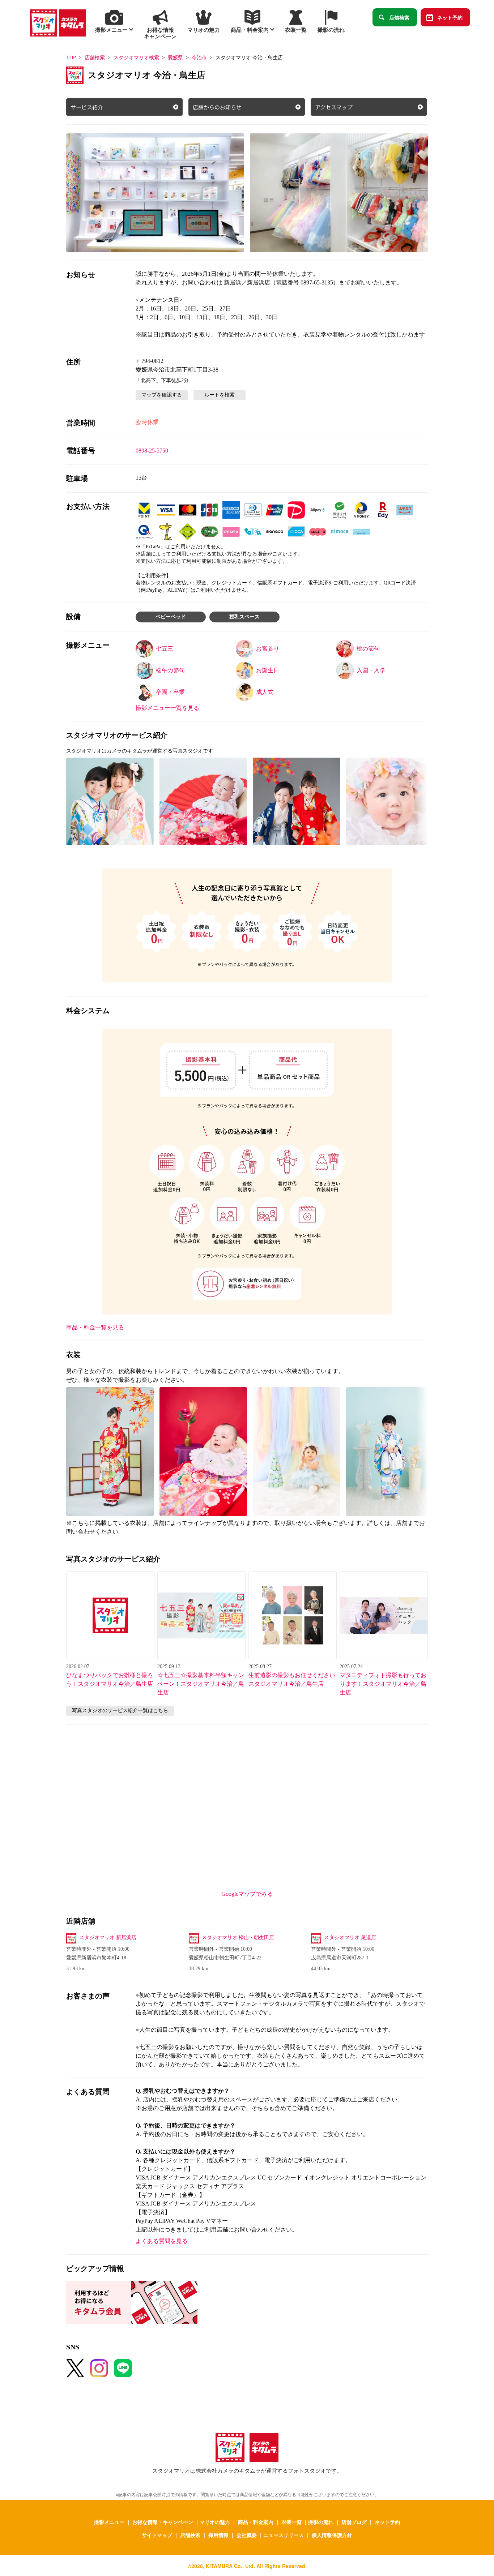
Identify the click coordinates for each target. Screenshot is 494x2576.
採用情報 (218, 2535)
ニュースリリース (284, 2535)
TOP (71, 58)
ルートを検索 (220, 395)
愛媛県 (175, 58)
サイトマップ (157, 2535)
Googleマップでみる (247, 1894)
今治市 (199, 58)
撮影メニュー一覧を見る (167, 708)
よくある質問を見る (162, 2241)
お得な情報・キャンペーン (163, 2522)
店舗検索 (399, 17)
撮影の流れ (321, 2522)
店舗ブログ (354, 2522)
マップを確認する (162, 395)
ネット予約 (450, 17)
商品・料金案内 (256, 2522)
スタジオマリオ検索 (136, 58)
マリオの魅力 (215, 2522)
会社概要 (247, 2535)
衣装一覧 (291, 2522)
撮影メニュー (109, 2522)
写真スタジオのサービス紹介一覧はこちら (120, 1711)
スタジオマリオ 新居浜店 (108, 1938)
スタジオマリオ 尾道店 (350, 1938)
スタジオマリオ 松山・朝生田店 (238, 1938)
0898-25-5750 (152, 451)
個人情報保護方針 (332, 2535)
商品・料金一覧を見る (95, 1327)
